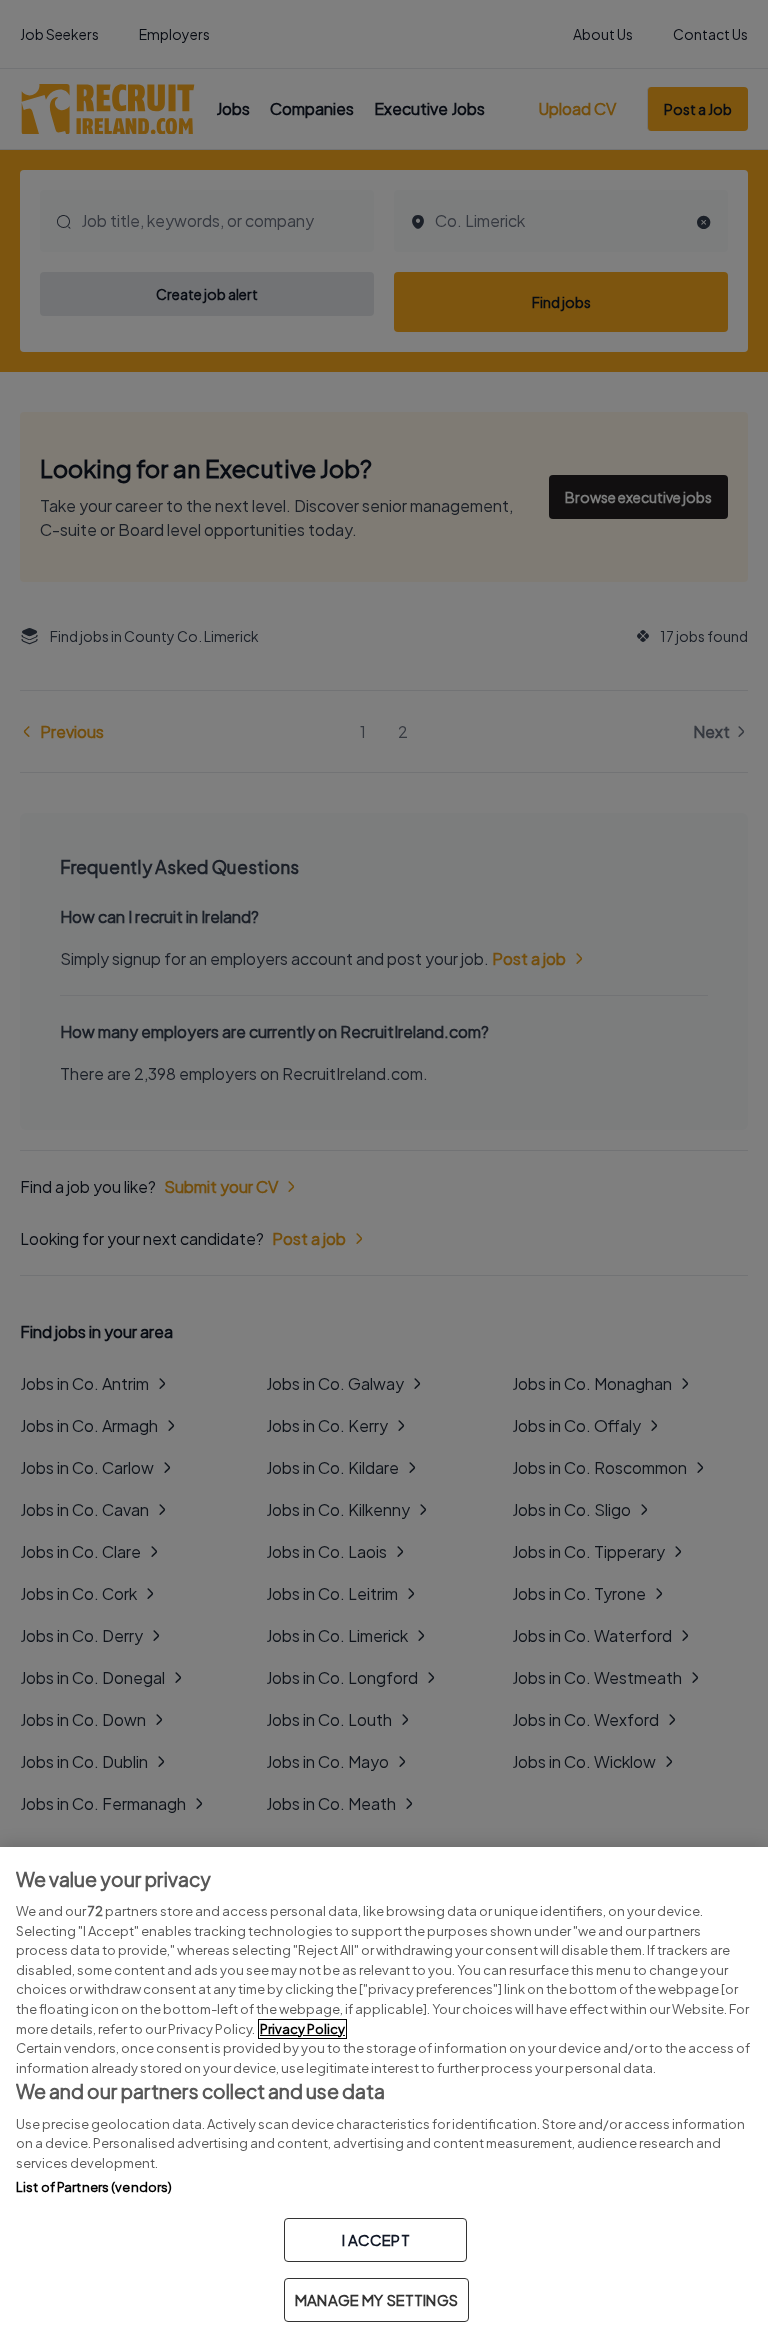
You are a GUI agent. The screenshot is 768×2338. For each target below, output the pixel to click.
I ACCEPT (376, 2239)
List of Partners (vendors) (94, 2187)
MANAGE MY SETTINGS (376, 2299)
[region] (384, 2092)
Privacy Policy (302, 2029)
